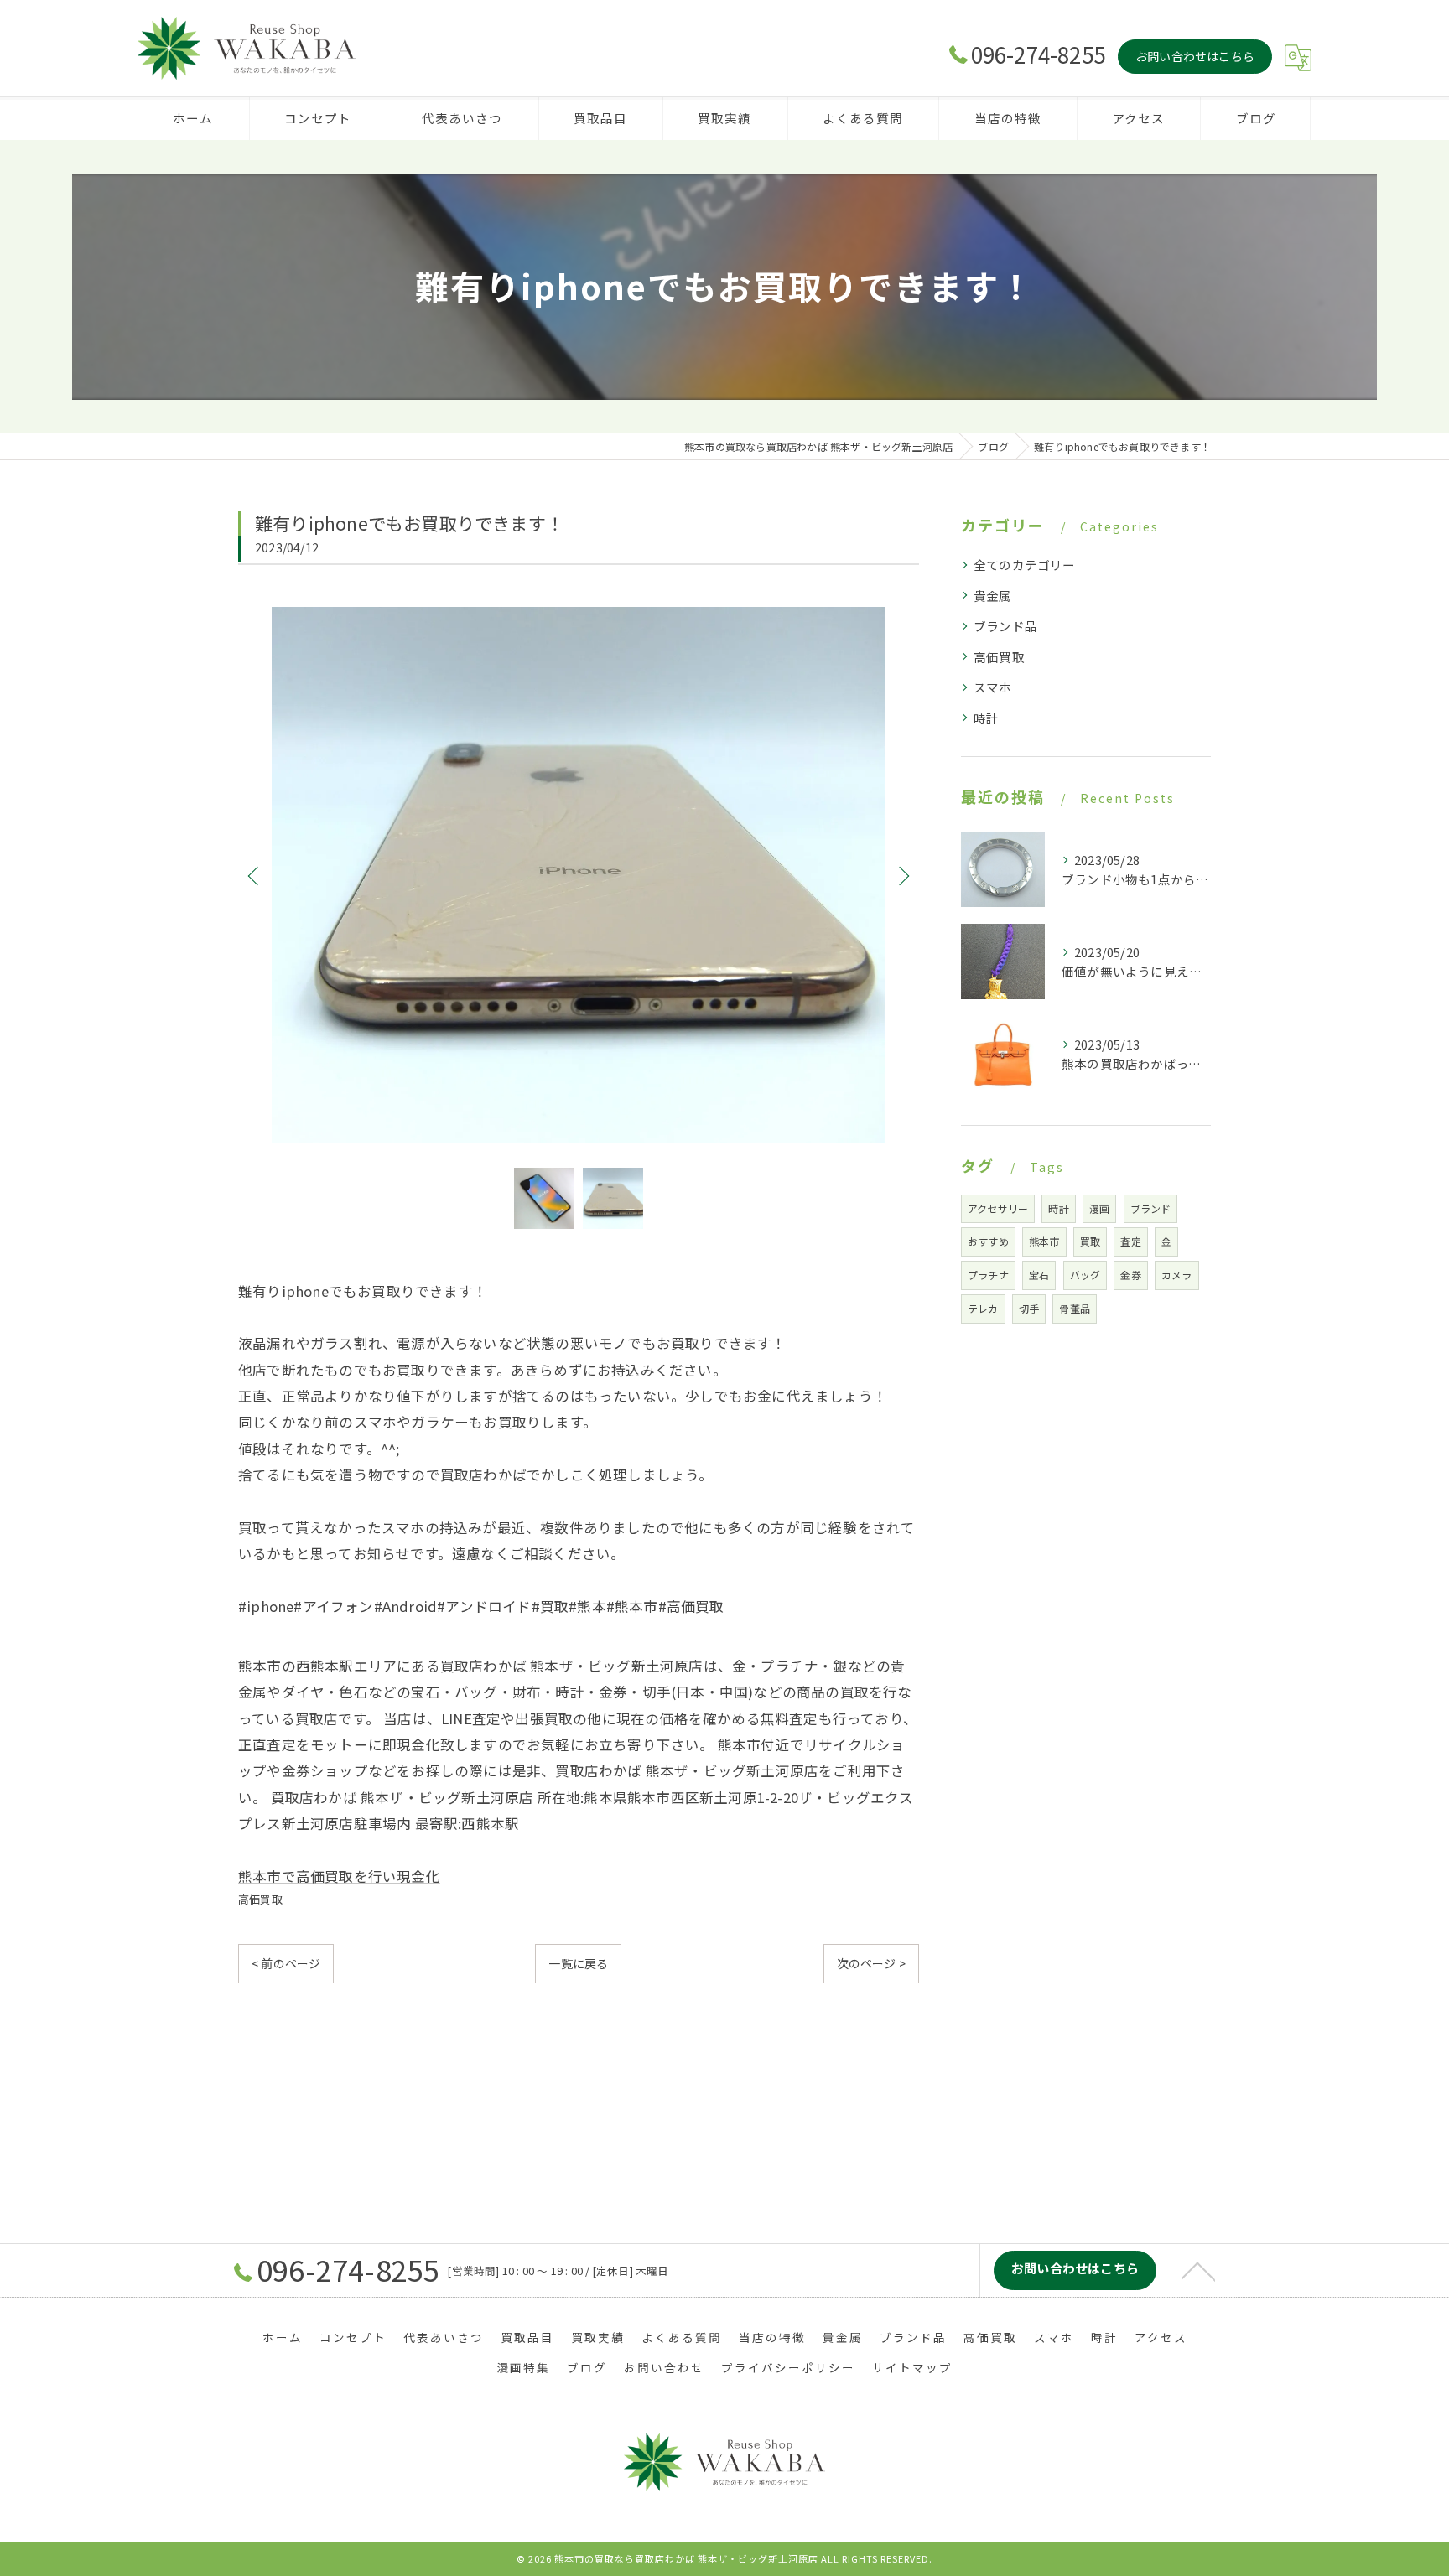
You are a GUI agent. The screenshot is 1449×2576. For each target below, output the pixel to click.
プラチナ (988, 1275)
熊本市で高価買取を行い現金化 (339, 1876)
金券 (1130, 1275)
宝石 (1039, 1275)
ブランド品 (1005, 626)
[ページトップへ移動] (1198, 2270)
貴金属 (993, 596)
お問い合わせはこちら (1195, 56)
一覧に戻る (578, 1963)
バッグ (1085, 1275)
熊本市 (1044, 1241)
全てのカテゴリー (1025, 565)
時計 (986, 718)
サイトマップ (912, 2367)
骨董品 (1075, 1308)
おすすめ (988, 1241)
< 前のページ (286, 1963)
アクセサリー (998, 1208)
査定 (1130, 1241)
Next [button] (902, 875)
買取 (1090, 1241)
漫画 (1099, 1208)
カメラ (1177, 1275)
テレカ (983, 1308)
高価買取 (260, 1899)
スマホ (993, 687)
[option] (579, 875)
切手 (1029, 1308)
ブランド (1151, 1208)
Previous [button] (255, 875)
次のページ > (871, 1963)
